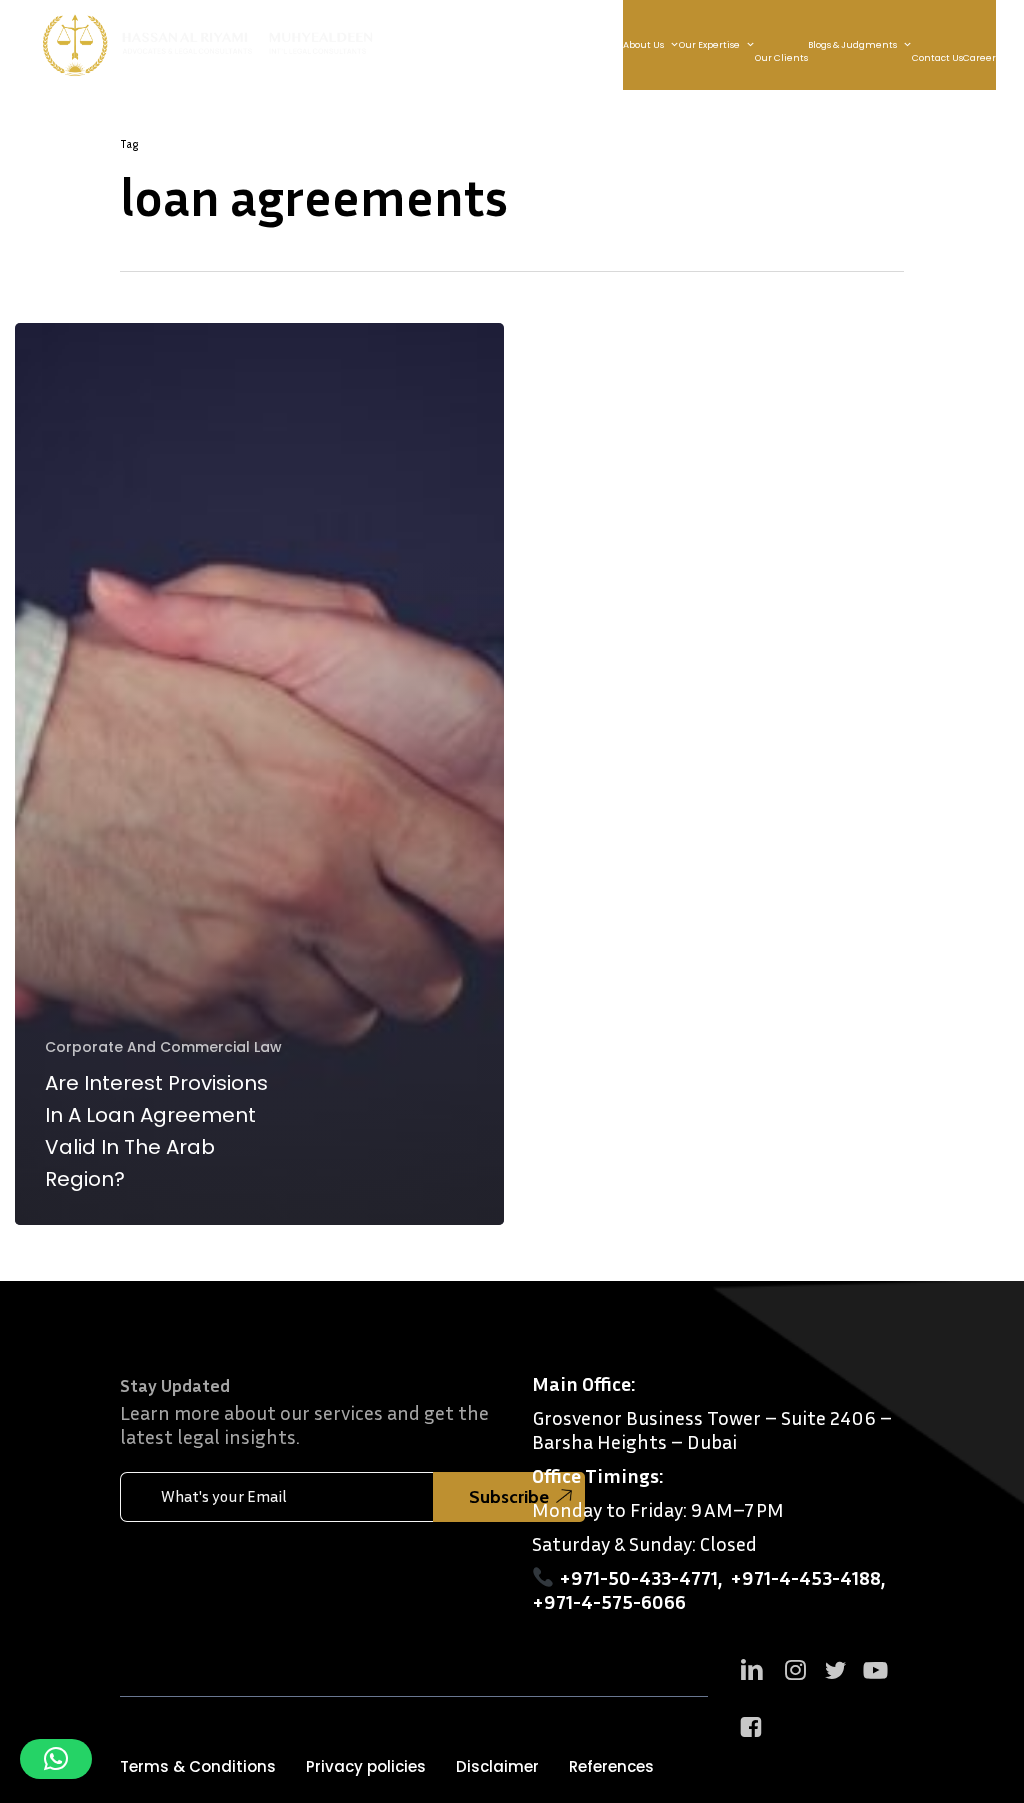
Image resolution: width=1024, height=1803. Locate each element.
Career (979, 58)
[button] (198, 1767)
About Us (643, 45)
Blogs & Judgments (852, 45)
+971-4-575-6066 (609, 1601)
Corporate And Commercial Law (163, 1047)
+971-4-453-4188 (805, 1577)
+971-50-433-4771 (638, 1577)
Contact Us (937, 58)
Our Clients (781, 58)
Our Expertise (709, 45)
